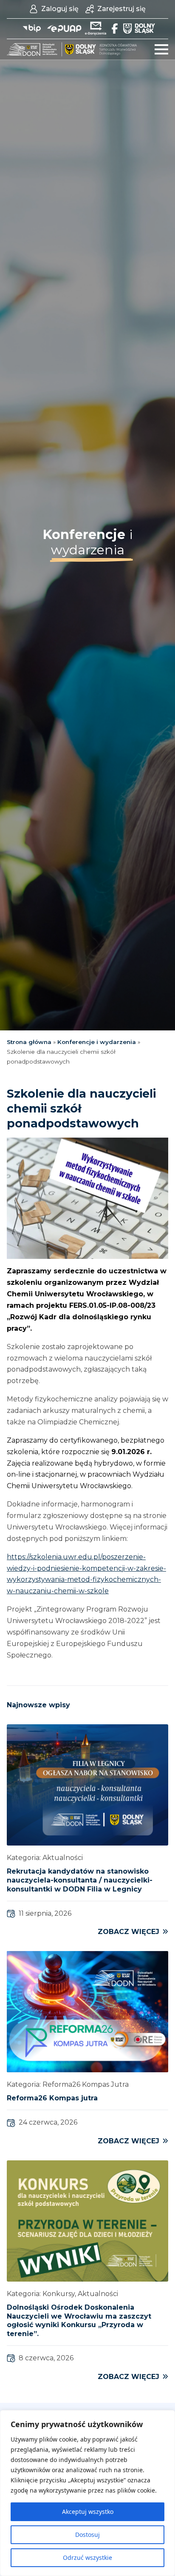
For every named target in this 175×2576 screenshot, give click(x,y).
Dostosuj (87, 2535)
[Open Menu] (161, 49)
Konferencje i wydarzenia (97, 1042)
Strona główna (29, 1042)
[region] (87, 2493)
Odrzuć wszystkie (87, 2557)
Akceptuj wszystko (88, 2512)
